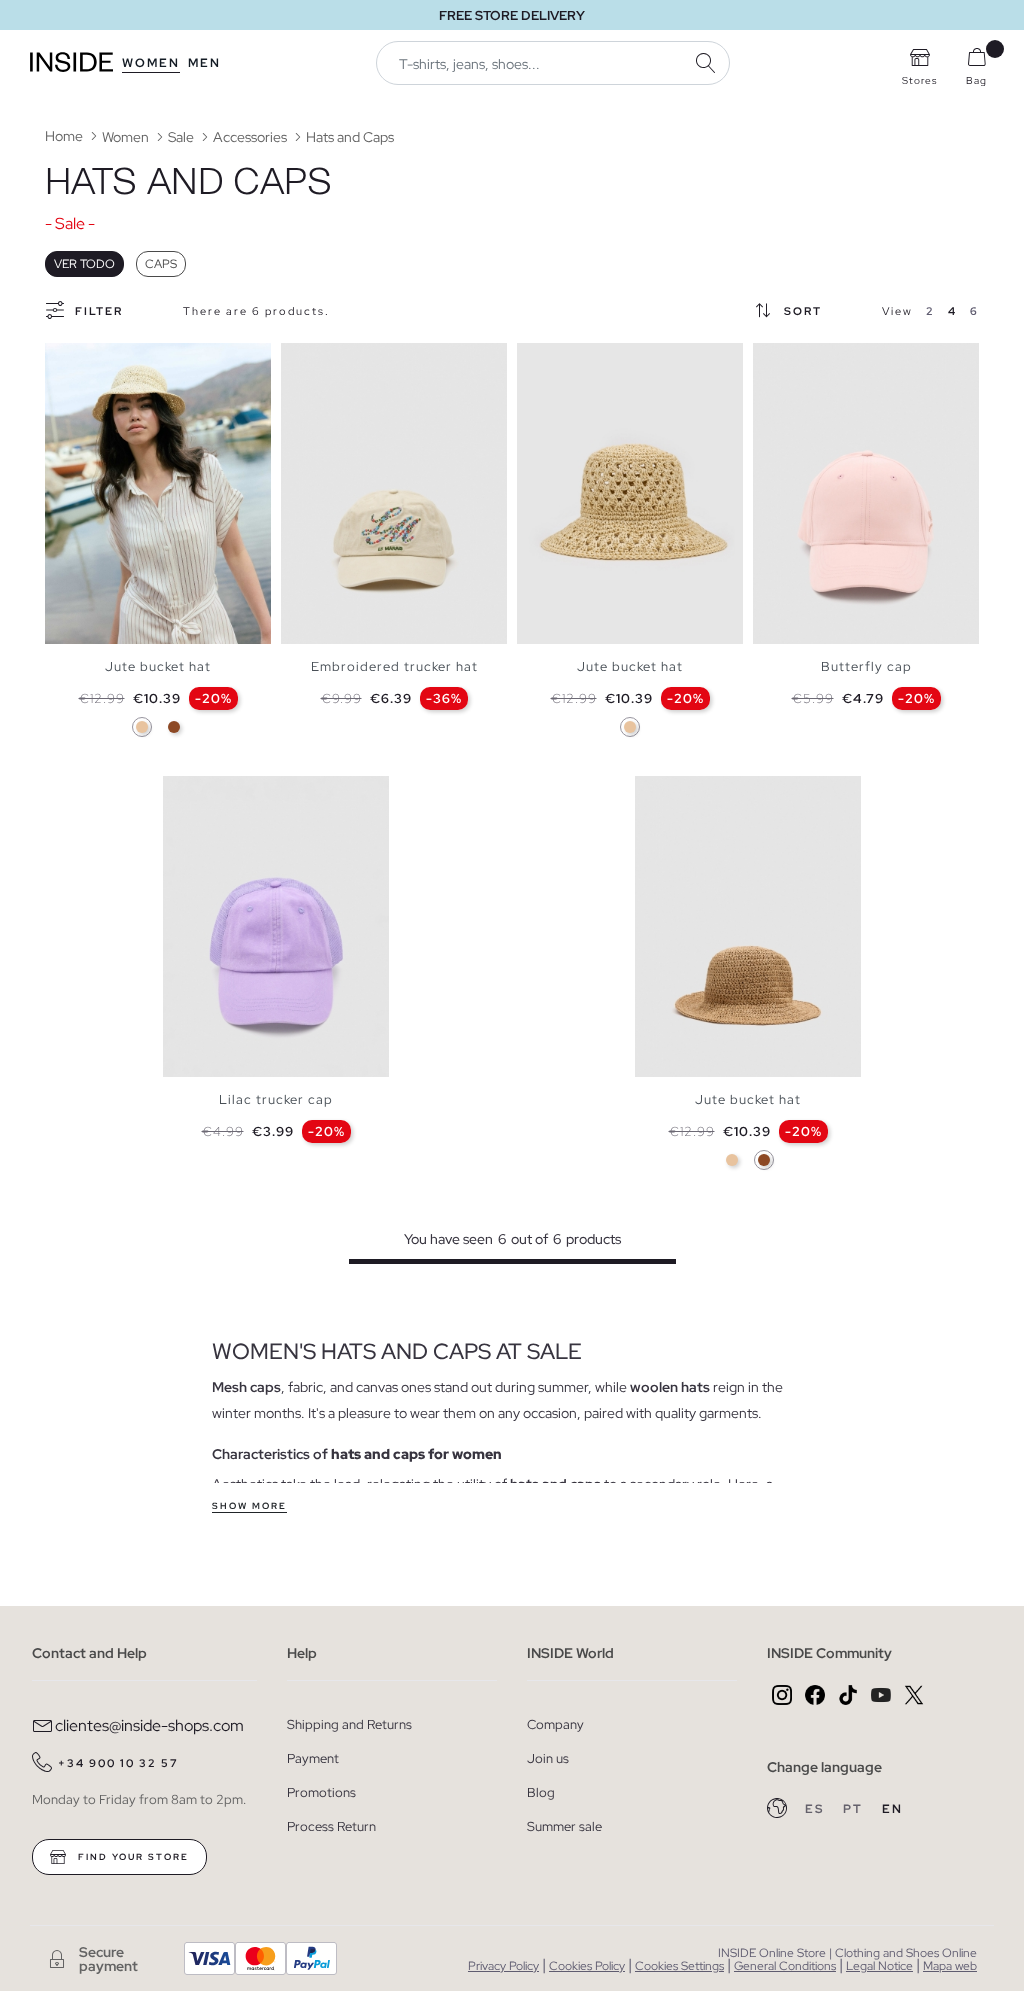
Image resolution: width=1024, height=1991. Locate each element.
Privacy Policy (503, 1966)
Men (204, 63)
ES (816, 1809)
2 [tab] (75, 360)
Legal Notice (879, 1966)
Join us (548, 1758)
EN (892, 1809)
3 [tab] (85, 360)
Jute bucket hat (158, 666)
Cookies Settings (679, 1966)
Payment (313, 1758)
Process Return (331, 1826)
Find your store (131, 1857)
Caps (161, 264)
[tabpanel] (158, 493)
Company (555, 1724)
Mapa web (950, 1966)
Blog (541, 1792)
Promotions (321, 1792)
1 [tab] (65, 360)
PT (855, 1809)
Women (151, 63)
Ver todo (84, 264)
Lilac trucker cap (276, 1099)
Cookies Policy (587, 1966)
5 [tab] (813, 360)
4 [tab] (95, 360)
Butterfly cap (866, 666)
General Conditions (785, 1966)
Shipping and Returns (349, 1724)
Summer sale (564, 1826)
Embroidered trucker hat (394, 666)
